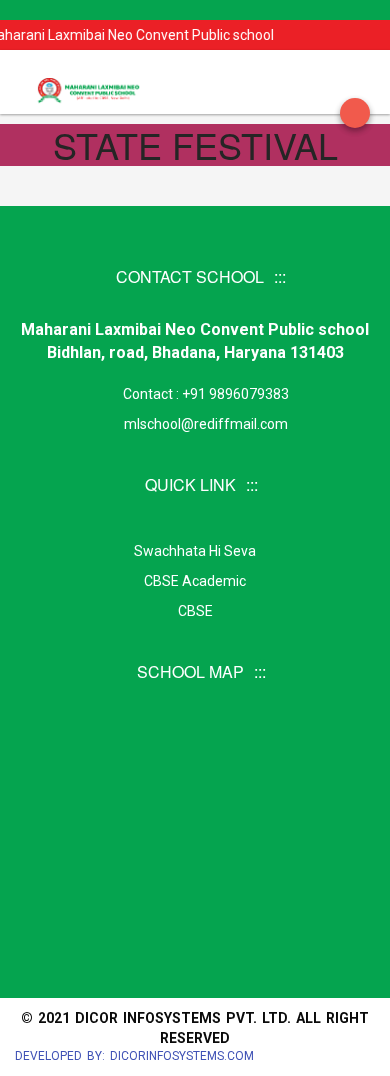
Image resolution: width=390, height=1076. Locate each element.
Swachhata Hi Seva (195, 551)
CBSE (195, 611)
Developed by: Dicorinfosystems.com (134, 1056)
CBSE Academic (195, 581)
